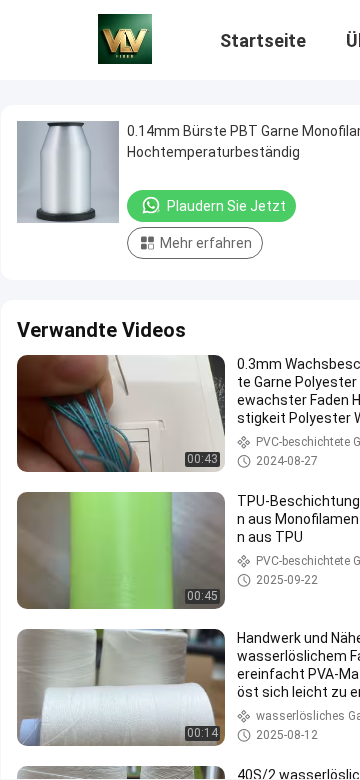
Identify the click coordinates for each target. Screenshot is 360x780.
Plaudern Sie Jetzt (226, 206)
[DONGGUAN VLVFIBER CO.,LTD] (125, 38)
